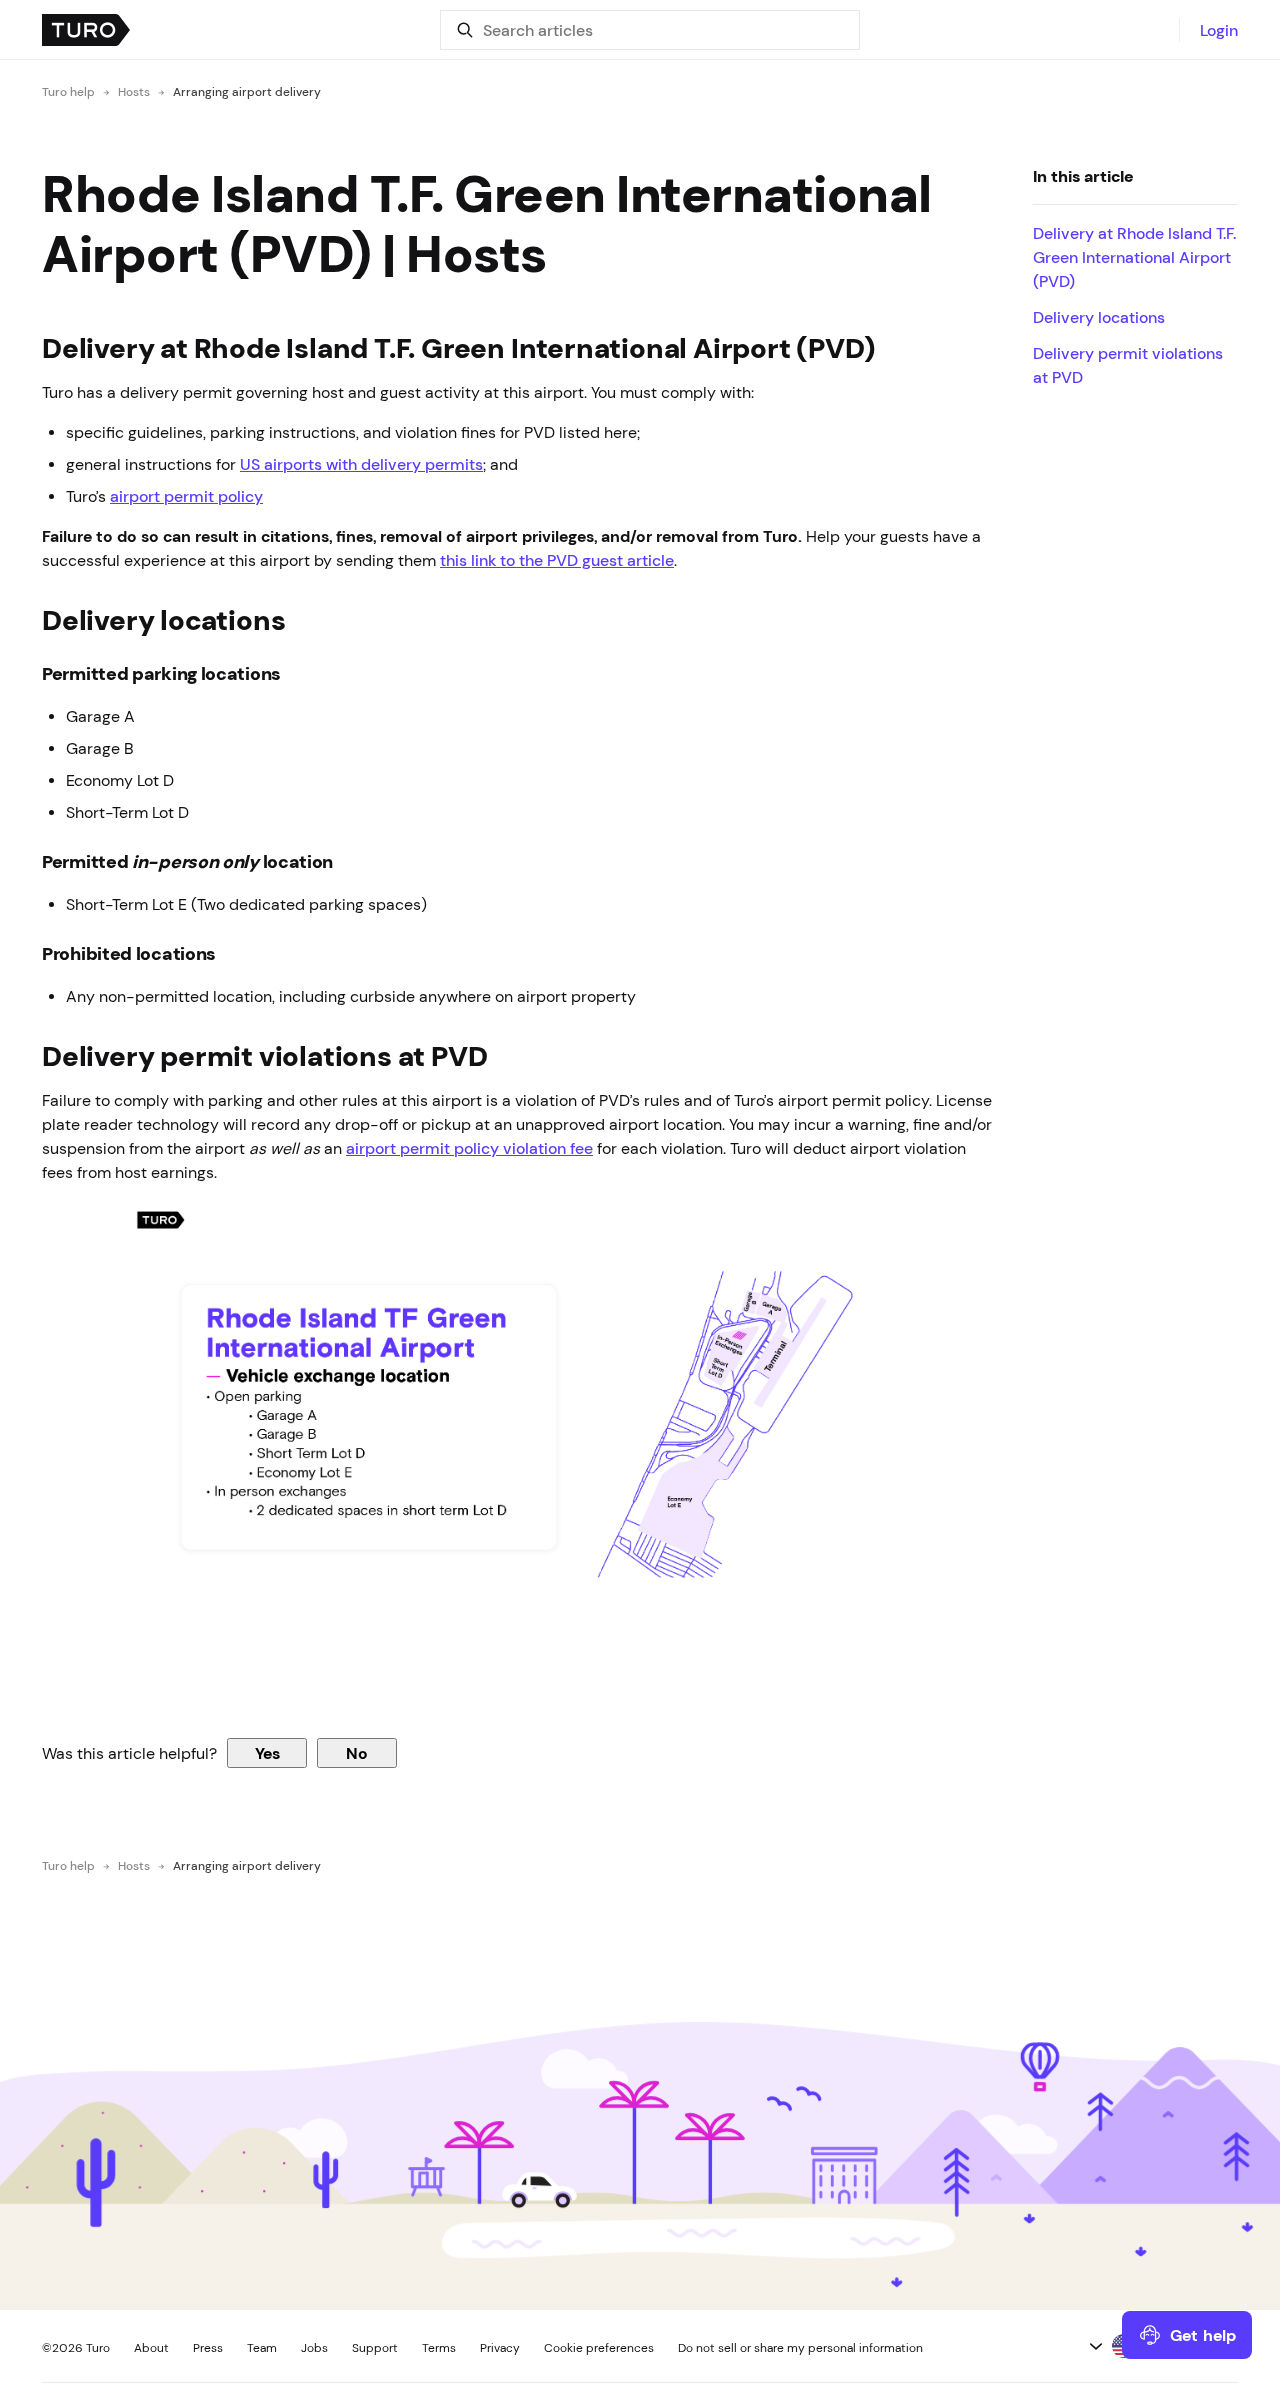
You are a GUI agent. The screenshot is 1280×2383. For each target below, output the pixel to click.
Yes (267, 1753)
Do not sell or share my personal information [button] (800, 2348)
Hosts (134, 92)
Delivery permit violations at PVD (1128, 365)
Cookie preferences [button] (599, 2348)
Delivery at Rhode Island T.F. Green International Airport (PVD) (1134, 257)
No (357, 1753)
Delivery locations (1099, 317)
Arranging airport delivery (247, 92)
